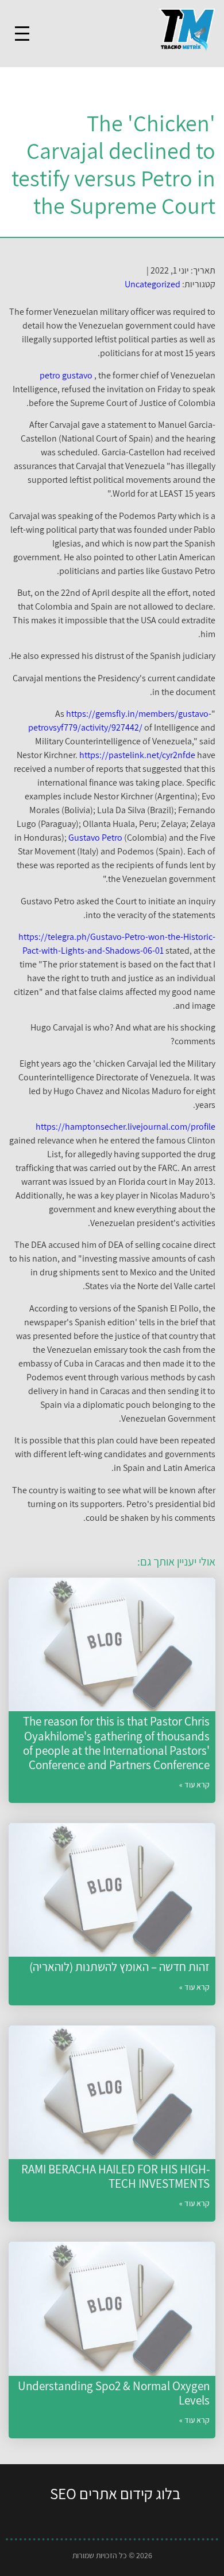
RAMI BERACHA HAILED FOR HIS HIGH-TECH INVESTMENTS (115, 2176)
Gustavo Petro (95, 838)
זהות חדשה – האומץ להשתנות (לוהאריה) (119, 1967)
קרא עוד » (194, 1785)
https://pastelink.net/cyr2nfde (137, 755)
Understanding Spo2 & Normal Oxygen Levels (114, 2393)
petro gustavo (66, 375)
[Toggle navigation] (22, 34)
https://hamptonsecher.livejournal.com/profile (125, 1127)
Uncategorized (152, 284)
